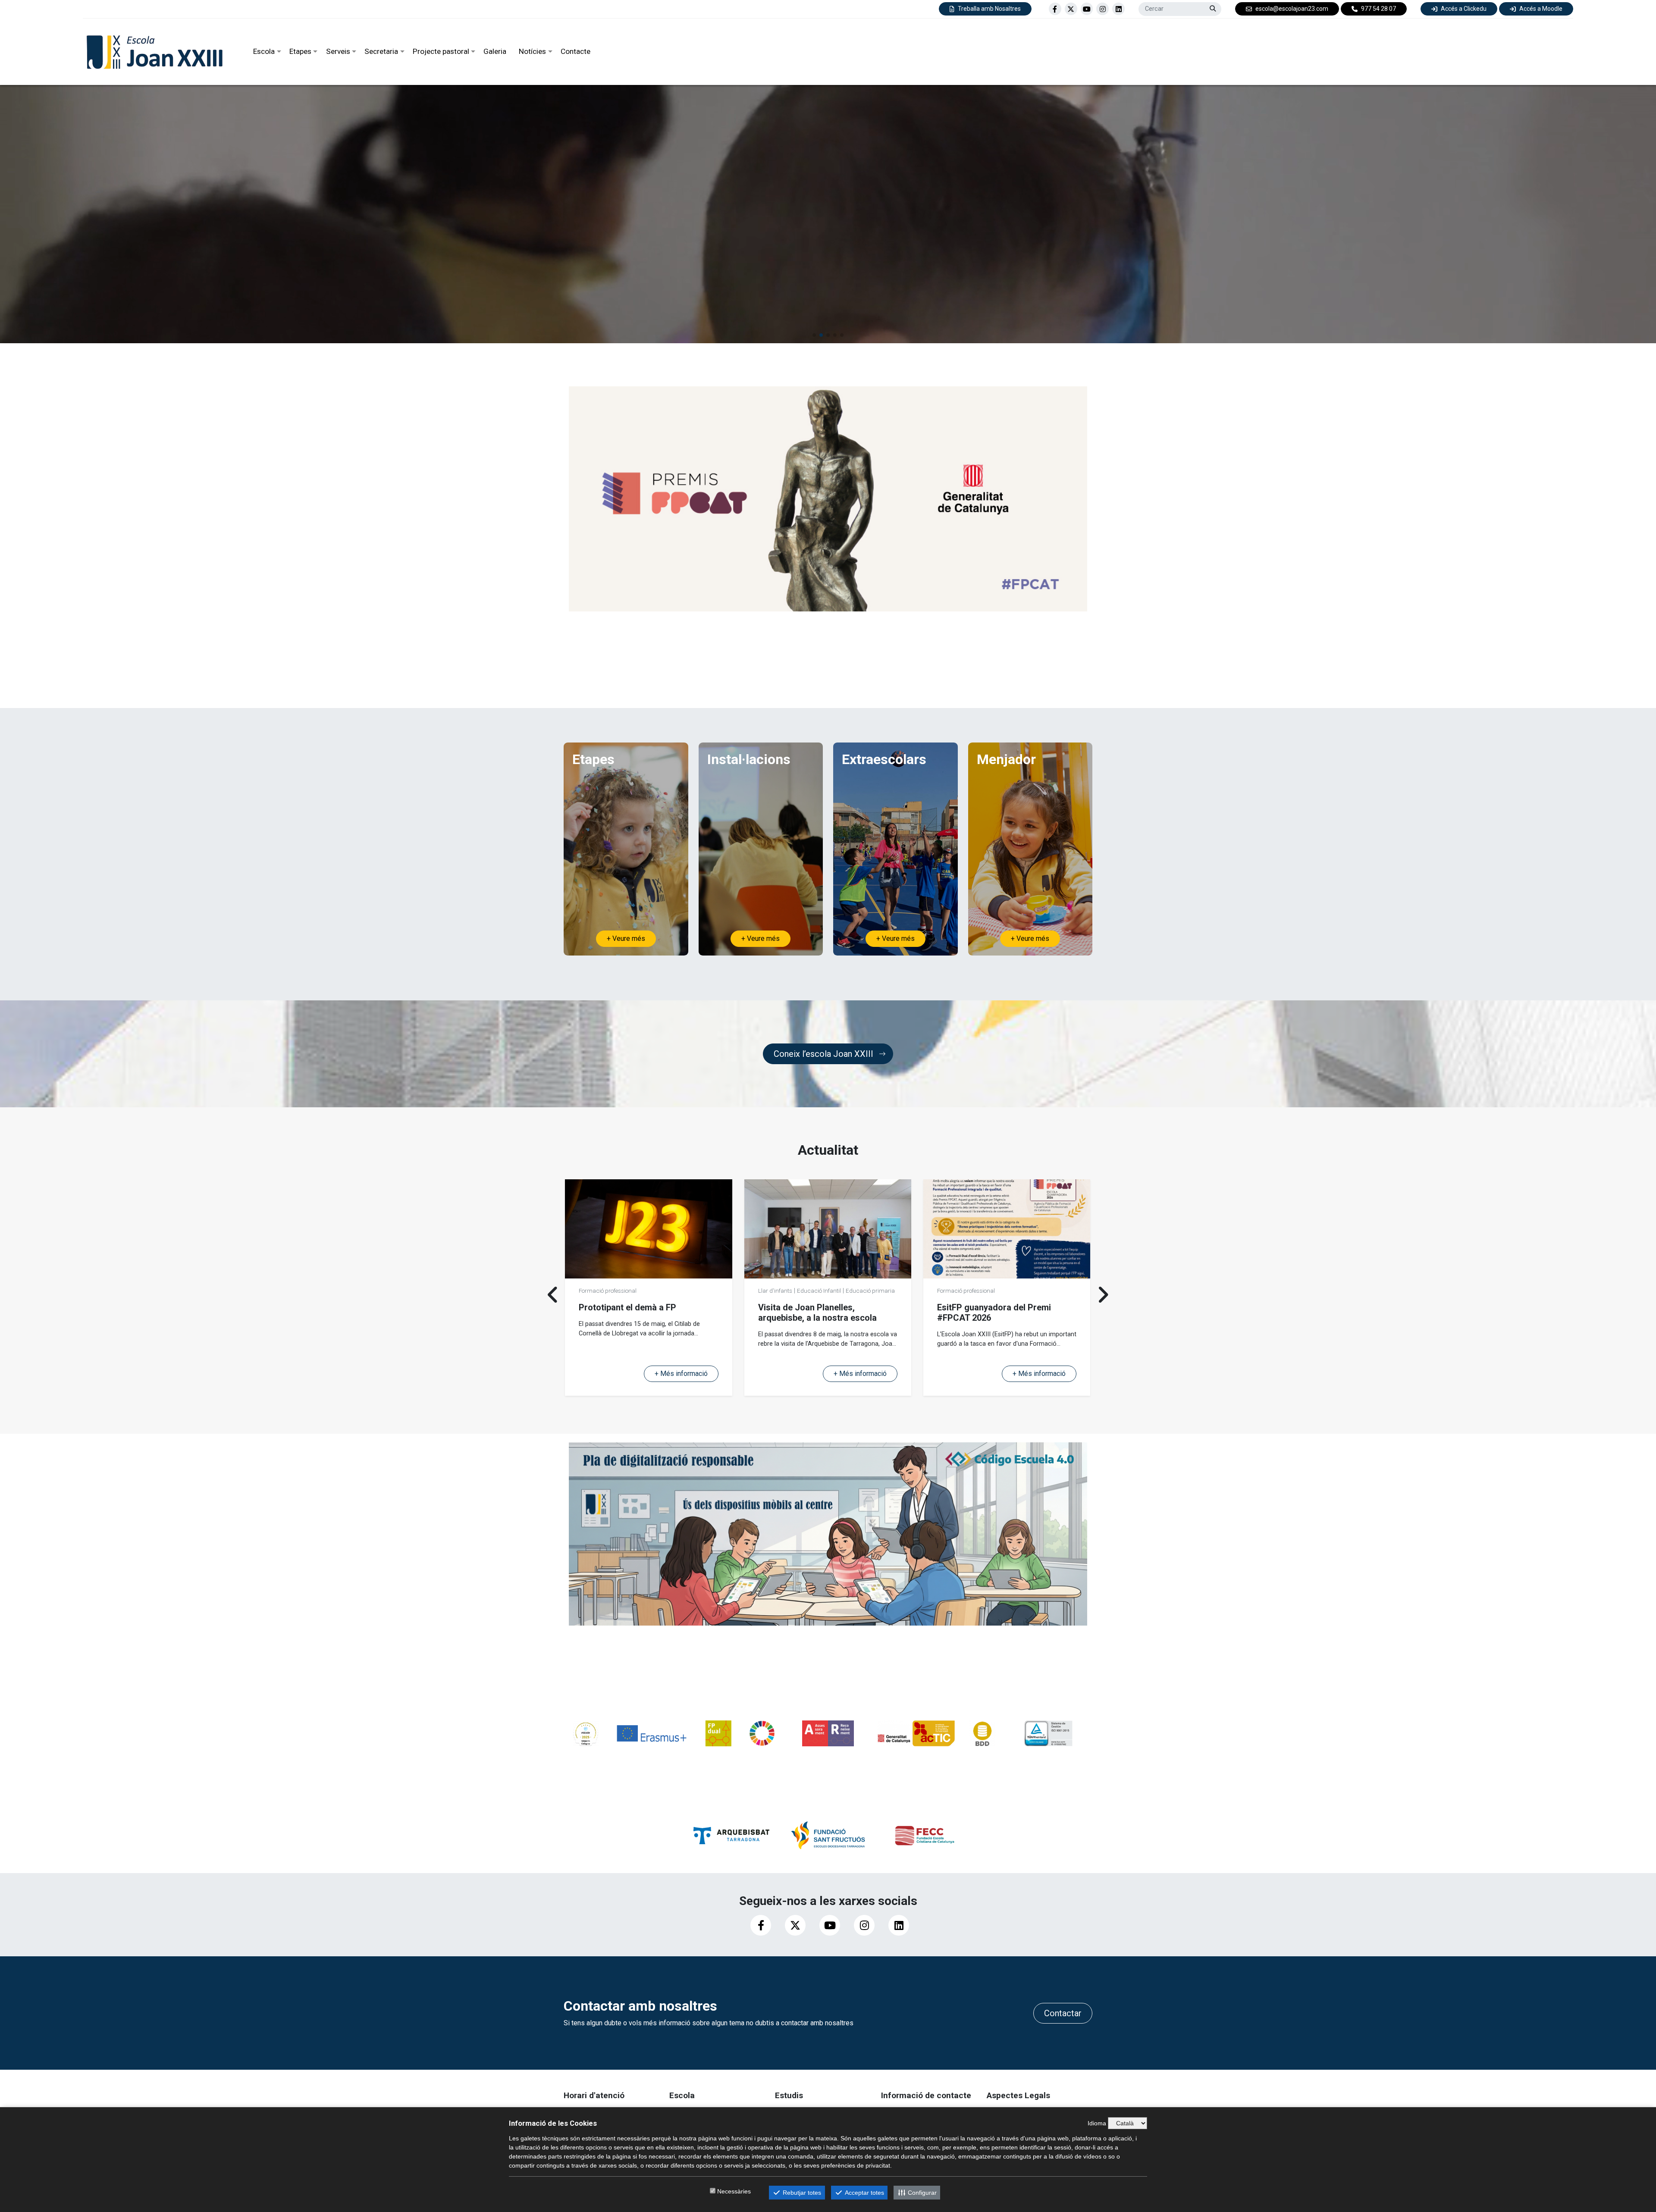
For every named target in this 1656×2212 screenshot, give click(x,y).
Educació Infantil (640, 1291)
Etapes (300, 51)
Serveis (338, 51)
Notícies (532, 51)
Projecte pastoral (441, 51)
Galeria (495, 51)
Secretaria (381, 51)
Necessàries (734, 2191)
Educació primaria (691, 1291)
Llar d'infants (596, 1291)
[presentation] (553, 1294)
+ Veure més (626, 938)
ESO (587, 1300)
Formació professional (1015, 1300)
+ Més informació (681, 1374)
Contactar (1063, 2013)
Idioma (1097, 2123)
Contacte (576, 51)
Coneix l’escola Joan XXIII (823, 1054)
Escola (264, 51)
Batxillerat (611, 1300)
